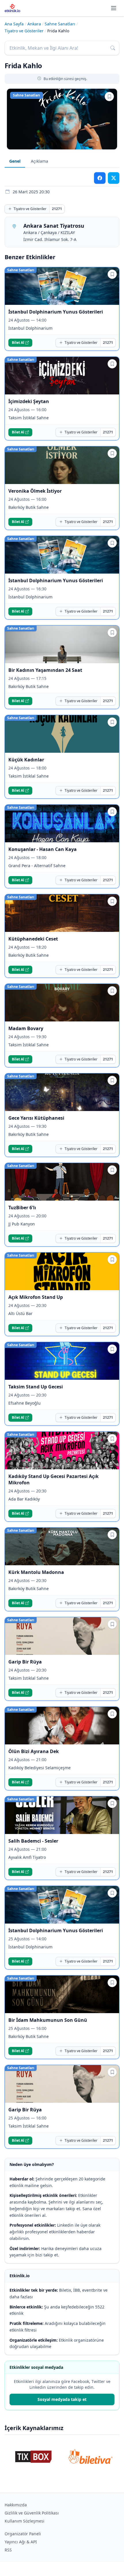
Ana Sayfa (14, 24)
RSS (8, 2550)
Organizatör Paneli (23, 2534)
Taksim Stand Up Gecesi (36, 1387)
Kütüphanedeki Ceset (33, 939)
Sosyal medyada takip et (62, 2399)
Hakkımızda (16, 2505)
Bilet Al (18, 343)
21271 (57, 209)
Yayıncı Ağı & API (21, 2542)
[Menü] (114, 8)
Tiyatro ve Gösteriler (24, 31)
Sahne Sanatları (60, 24)
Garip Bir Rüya (25, 1662)
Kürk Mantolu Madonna (36, 1572)
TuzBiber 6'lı (22, 1208)
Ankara (34, 24)
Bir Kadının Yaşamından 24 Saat (45, 670)
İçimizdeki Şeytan (29, 401)
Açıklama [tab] (40, 161)
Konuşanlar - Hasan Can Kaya (43, 849)
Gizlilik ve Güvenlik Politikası (32, 2513)
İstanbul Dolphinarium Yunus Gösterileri (56, 312)
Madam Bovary (26, 1028)
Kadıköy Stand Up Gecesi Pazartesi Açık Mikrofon (53, 1479)
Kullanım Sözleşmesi (25, 2521)
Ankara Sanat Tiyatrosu (54, 226)
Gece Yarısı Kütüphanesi (36, 1118)
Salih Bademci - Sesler (33, 1841)
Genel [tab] (15, 161)
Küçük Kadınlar (26, 760)
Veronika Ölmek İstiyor (35, 491)
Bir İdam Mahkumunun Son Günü (48, 2020)
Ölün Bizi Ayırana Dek (34, 1751)
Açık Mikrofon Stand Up (36, 1297)
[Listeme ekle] (109, 97)
